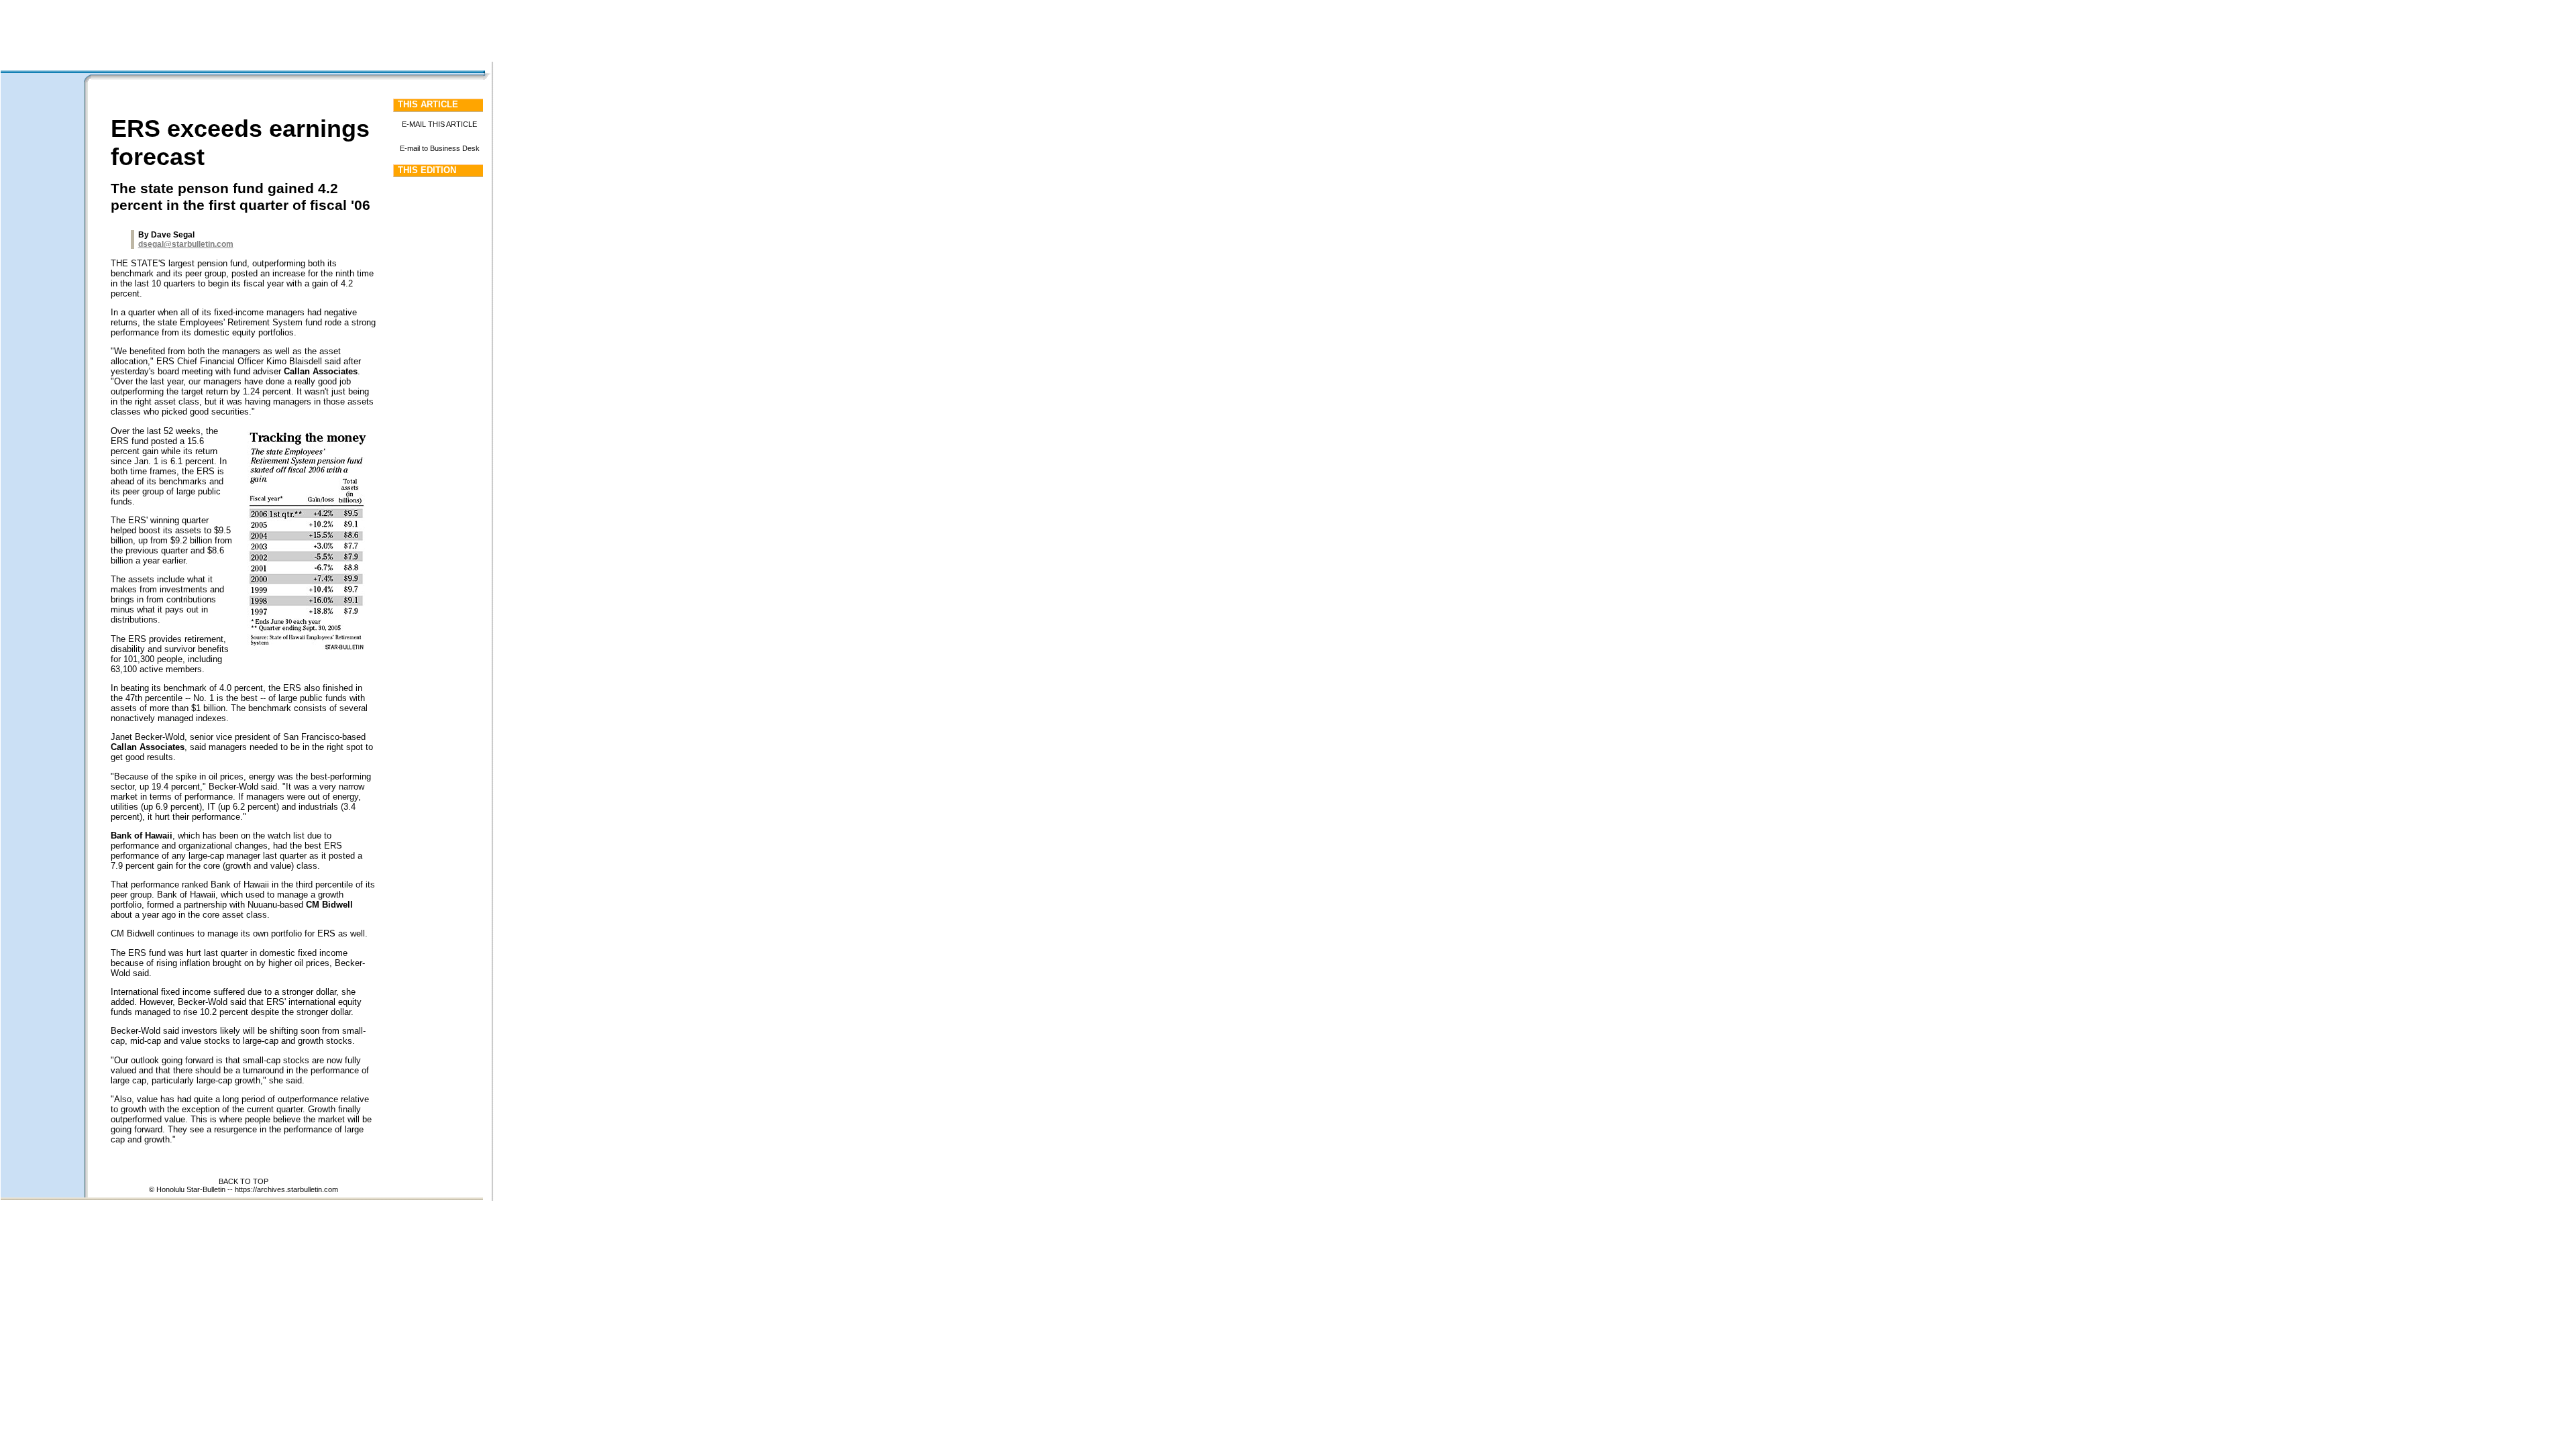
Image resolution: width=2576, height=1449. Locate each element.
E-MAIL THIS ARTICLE (439, 124)
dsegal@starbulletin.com (186, 244)
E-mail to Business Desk (440, 148)
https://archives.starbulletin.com (286, 1189)
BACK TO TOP (244, 1181)
